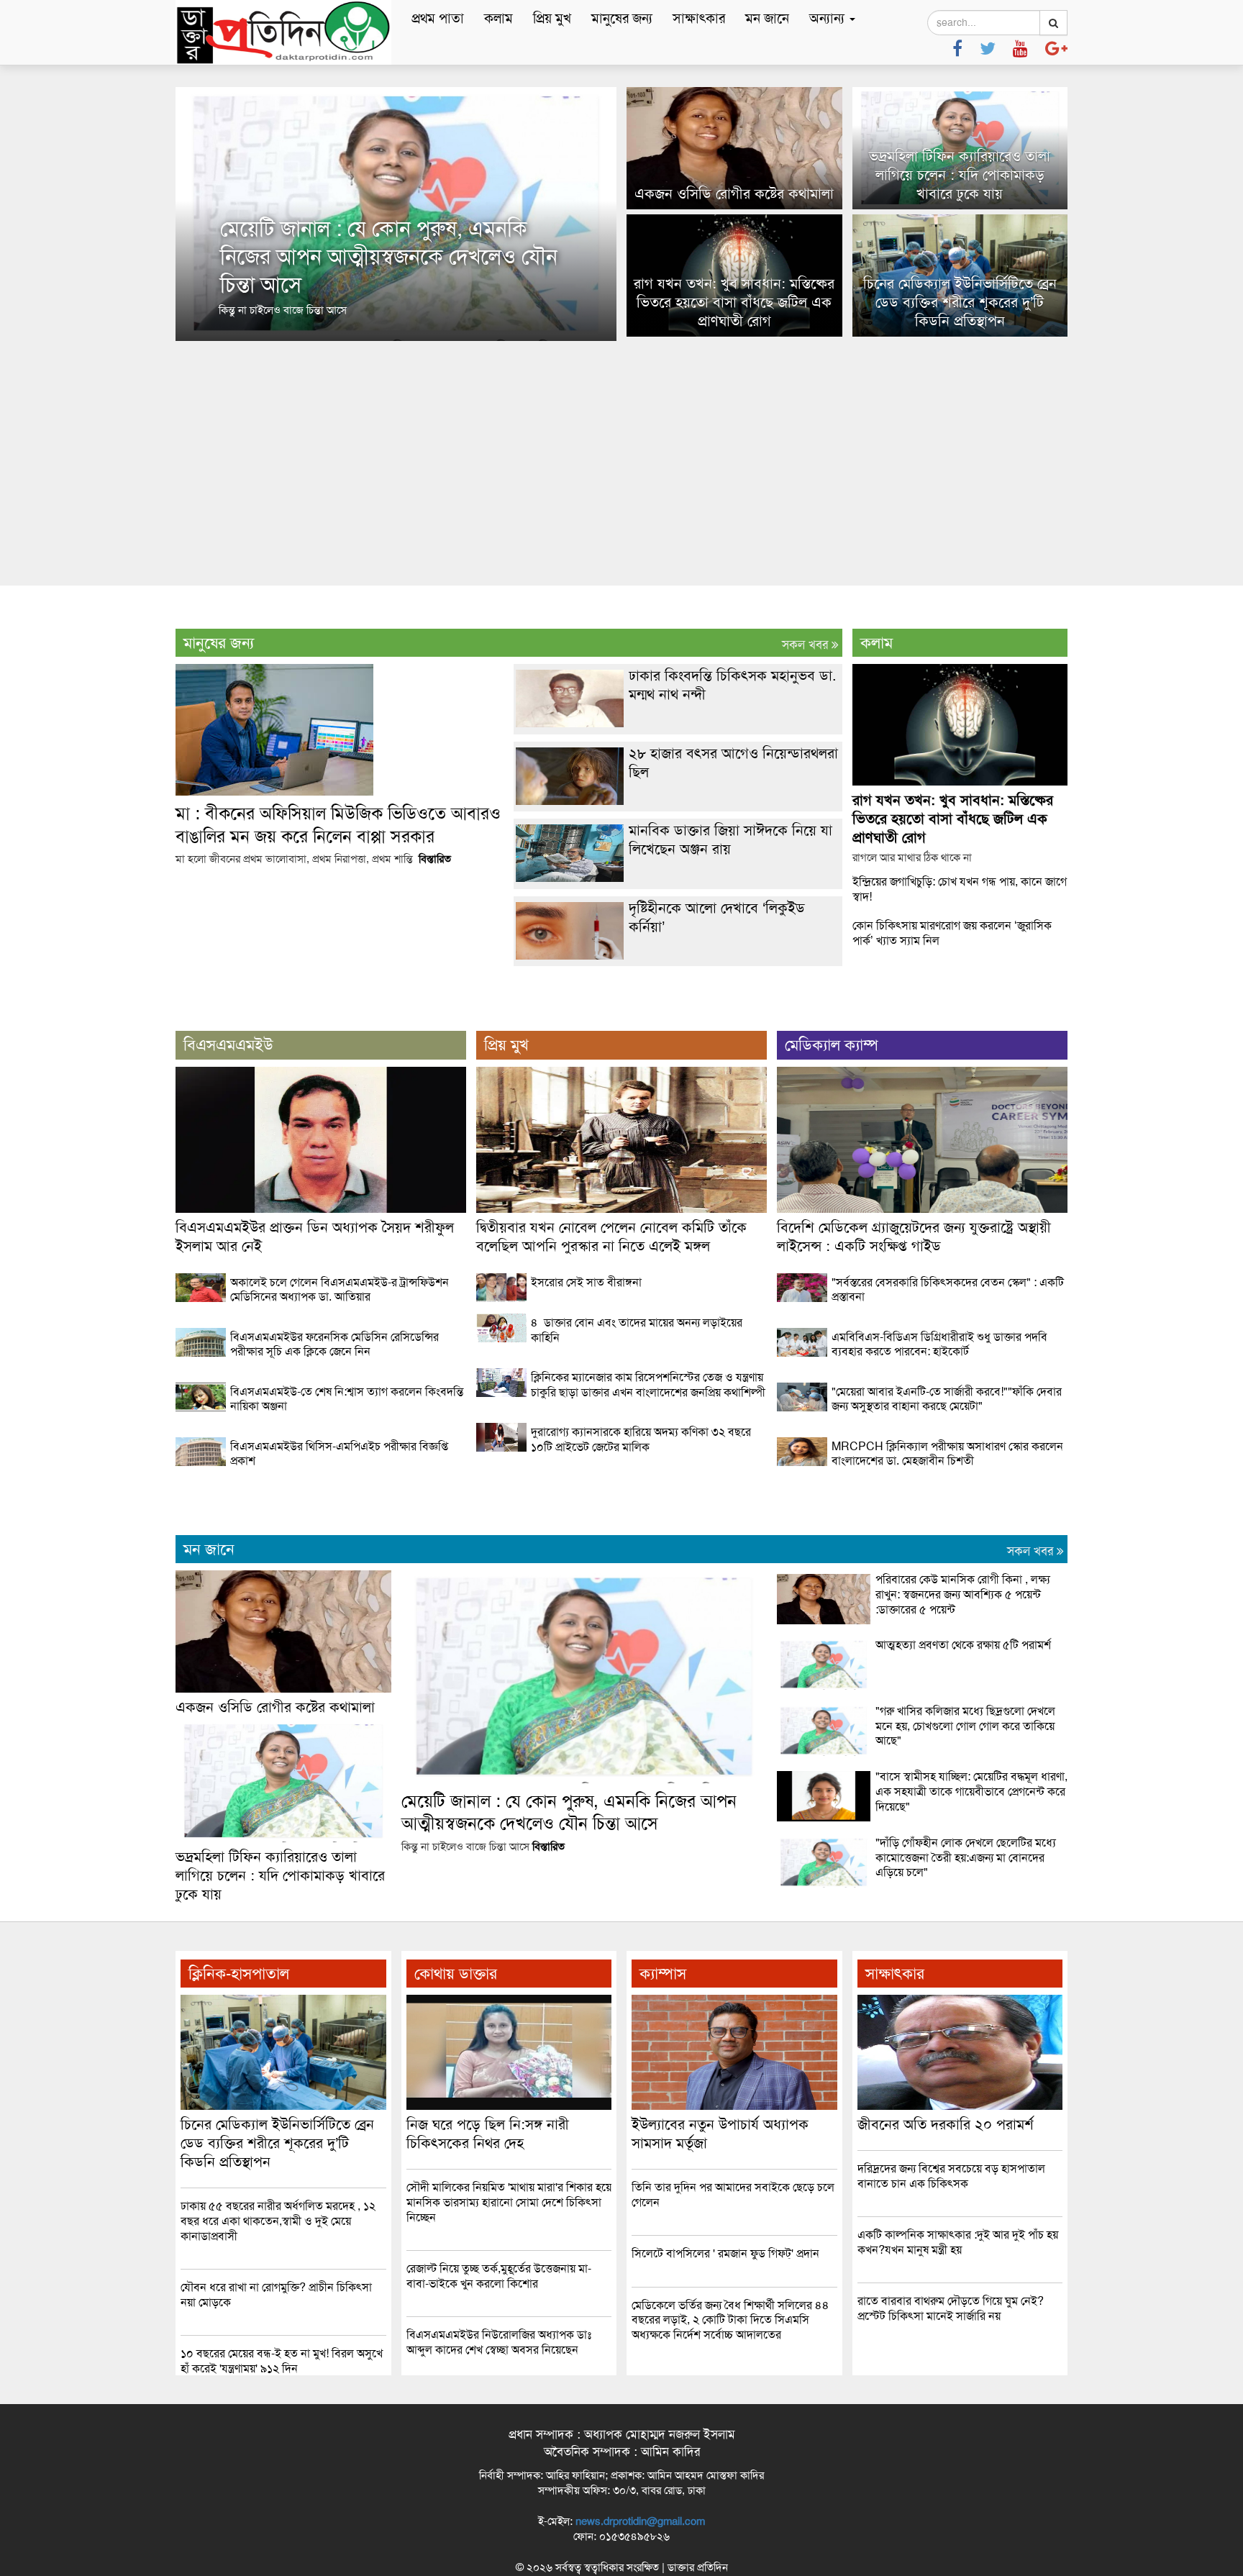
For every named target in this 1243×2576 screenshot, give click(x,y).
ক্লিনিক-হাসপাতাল (239, 1974)
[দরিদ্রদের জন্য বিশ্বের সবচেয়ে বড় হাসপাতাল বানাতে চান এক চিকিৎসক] (960, 2199)
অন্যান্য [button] (829, 18)
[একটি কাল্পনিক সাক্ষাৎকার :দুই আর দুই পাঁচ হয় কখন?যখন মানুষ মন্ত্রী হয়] (960, 2265)
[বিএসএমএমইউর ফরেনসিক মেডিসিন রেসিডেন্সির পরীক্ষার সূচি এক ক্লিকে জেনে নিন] (321, 1367)
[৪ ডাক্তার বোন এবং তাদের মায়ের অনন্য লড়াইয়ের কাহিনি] (621, 1353)
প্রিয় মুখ (552, 18)
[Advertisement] (621, 463)
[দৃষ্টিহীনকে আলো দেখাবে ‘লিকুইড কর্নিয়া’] (678, 956)
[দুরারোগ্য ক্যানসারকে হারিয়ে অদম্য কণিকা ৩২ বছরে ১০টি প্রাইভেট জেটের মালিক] (621, 1462)
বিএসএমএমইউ (228, 1045)
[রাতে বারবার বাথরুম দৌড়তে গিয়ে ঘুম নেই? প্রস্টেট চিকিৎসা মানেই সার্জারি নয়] (960, 2331)
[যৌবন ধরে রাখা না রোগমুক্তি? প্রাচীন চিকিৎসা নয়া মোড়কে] (283, 2318)
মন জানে (767, 18)
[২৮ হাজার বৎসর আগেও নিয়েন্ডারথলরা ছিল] (678, 801)
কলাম (498, 18)
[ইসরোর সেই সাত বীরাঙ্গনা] (621, 1298)
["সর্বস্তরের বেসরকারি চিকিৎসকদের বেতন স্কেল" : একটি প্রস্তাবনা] (922, 1312)
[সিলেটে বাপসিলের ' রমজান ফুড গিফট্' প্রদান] (734, 2269)
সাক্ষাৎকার (699, 18)
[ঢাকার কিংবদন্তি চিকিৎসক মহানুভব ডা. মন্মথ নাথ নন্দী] (678, 724)
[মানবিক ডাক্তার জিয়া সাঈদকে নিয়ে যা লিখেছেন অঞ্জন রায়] (678, 878)
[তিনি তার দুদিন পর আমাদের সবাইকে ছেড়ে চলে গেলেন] (734, 2218)
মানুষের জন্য (622, 18)
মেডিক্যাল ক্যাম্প (832, 1045)
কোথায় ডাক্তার (456, 1974)
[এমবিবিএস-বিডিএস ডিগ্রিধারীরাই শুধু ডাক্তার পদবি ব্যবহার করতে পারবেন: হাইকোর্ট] (922, 1367)
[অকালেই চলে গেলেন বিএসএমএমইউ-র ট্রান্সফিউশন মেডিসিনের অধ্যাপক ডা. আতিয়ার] (321, 1312)
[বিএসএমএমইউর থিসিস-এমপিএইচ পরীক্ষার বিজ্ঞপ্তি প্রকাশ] (321, 1476)
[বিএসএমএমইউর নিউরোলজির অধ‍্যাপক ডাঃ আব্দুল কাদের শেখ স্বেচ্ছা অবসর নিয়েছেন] (509, 2365)
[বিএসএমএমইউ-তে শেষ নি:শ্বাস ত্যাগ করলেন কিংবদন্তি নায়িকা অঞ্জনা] (321, 1421)
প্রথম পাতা (438, 18)
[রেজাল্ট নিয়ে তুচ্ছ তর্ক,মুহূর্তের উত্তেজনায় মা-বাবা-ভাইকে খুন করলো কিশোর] (509, 2299)
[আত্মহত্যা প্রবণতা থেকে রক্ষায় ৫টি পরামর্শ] (922, 1686)
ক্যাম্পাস (663, 1974)
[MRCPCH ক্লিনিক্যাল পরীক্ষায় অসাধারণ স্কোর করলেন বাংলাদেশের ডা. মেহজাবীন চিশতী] (922, 1476)
